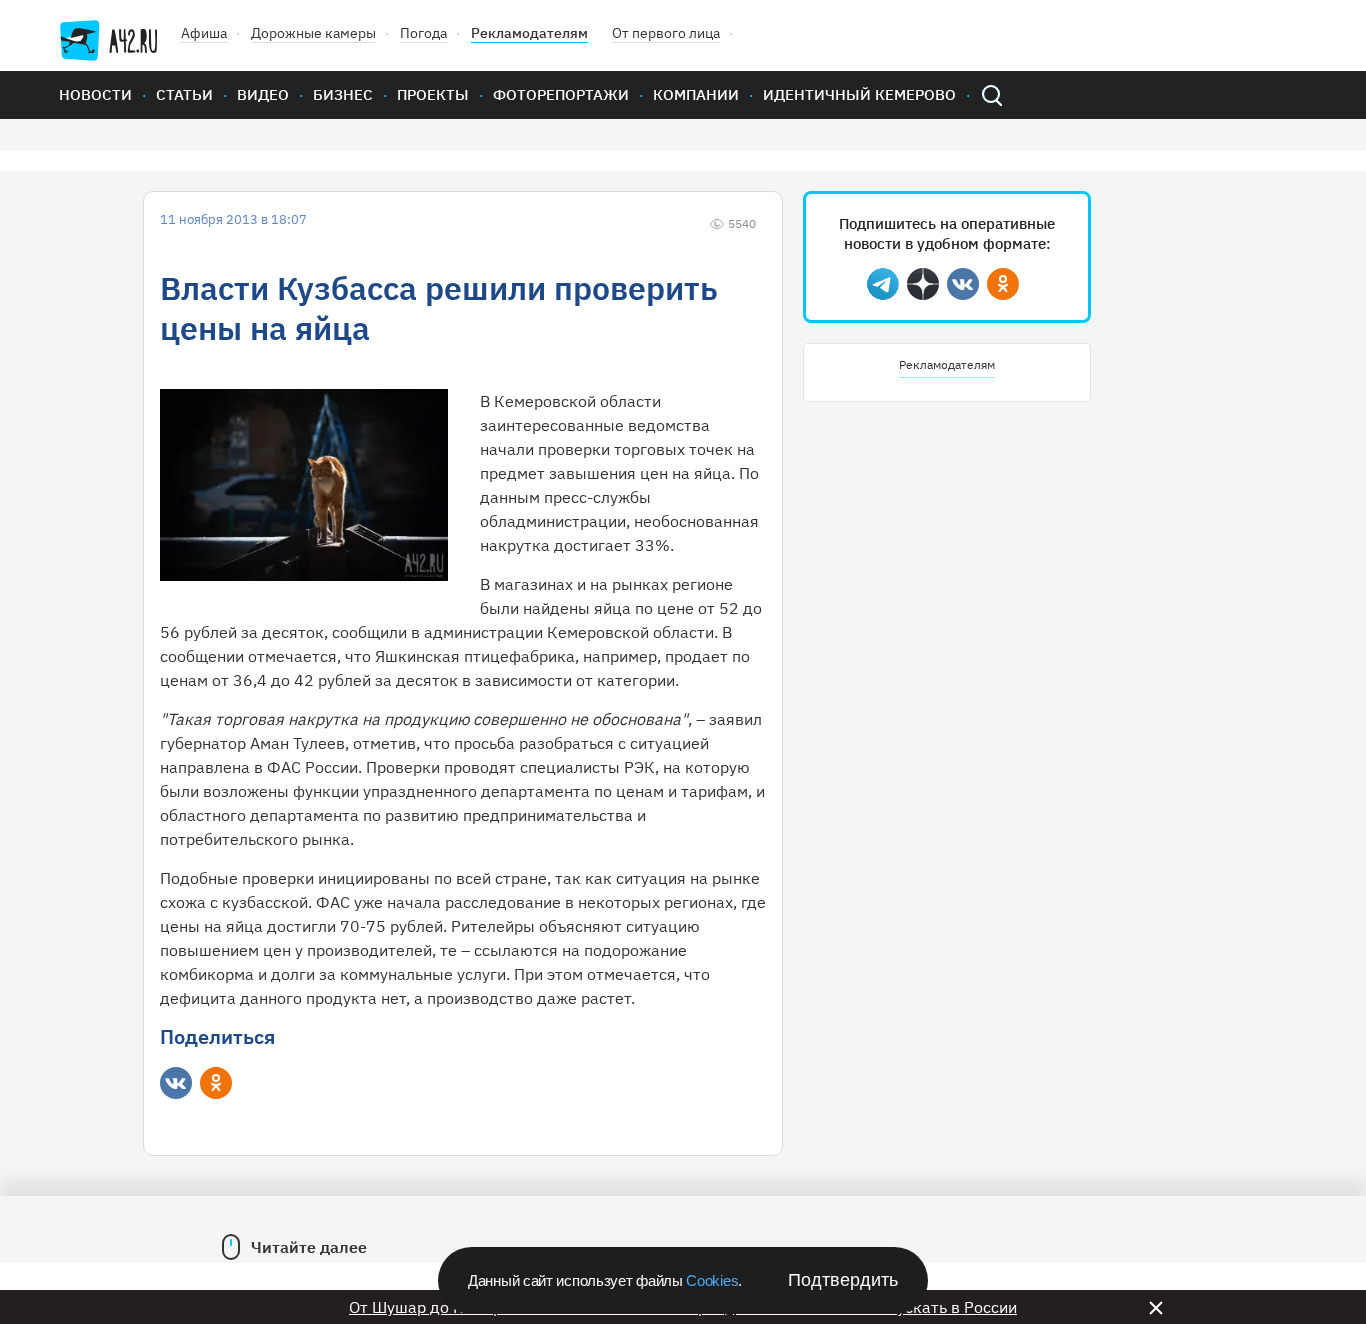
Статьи (184, 94)
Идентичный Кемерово (859, 94)
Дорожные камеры (313, 33)
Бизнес (343, 94)
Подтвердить (843, 1280)
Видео (263, 94)
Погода (423, 33)
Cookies (712, 1280)
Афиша (204, 33)
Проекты (433, 94)
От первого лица (666, 33)
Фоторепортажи (561, 94)
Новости (95, 94)
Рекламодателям (529, 33)
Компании (696, 94)
